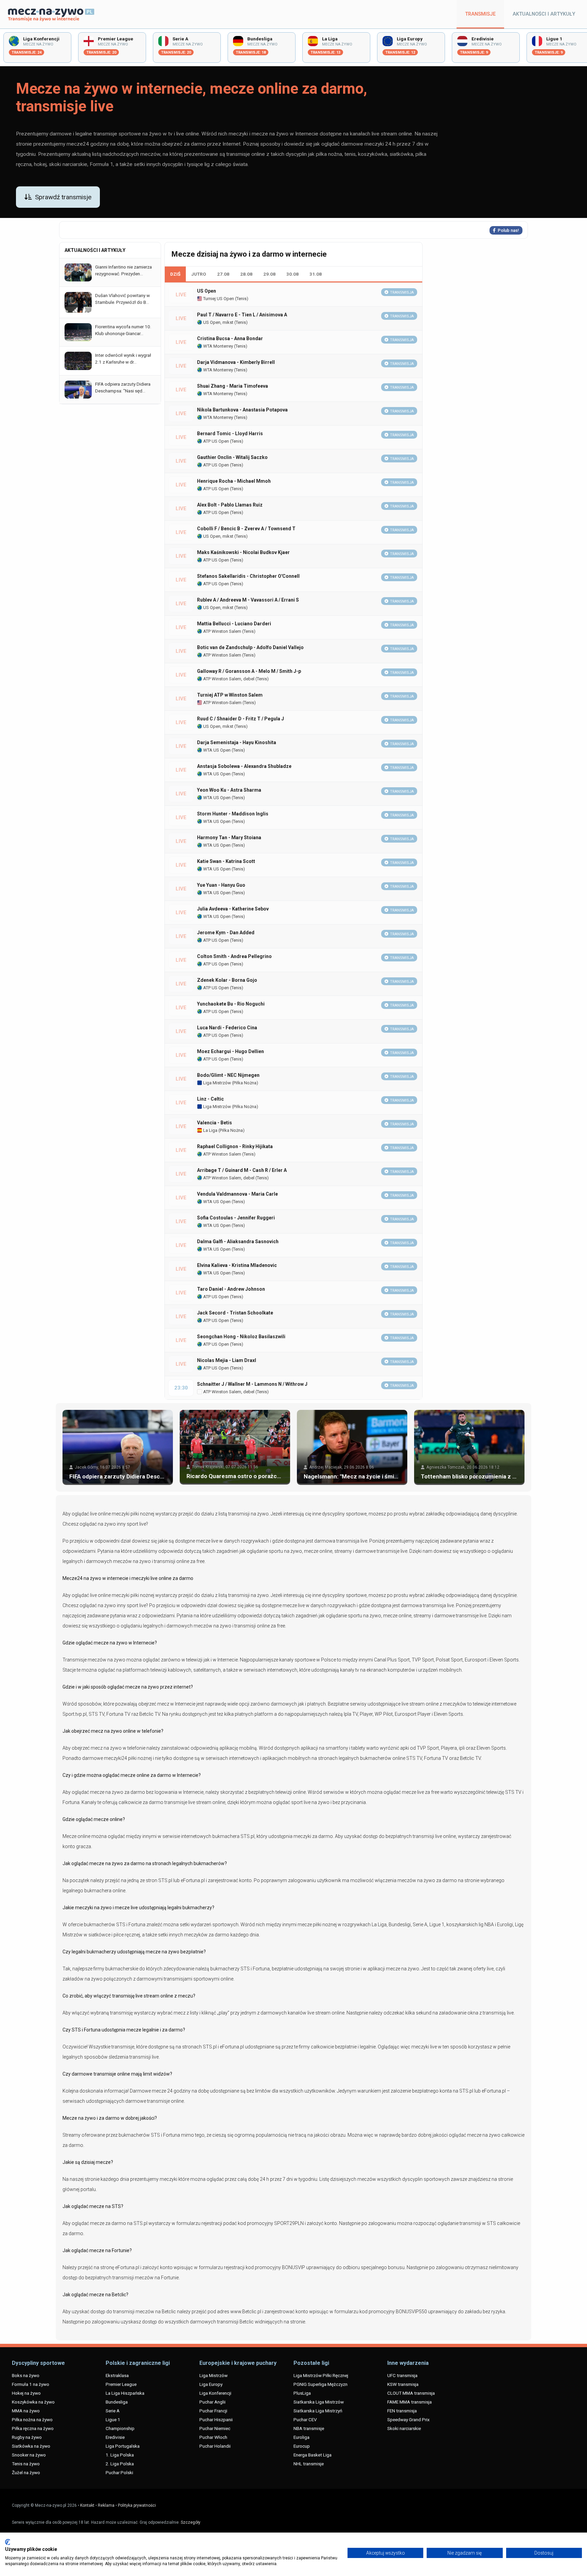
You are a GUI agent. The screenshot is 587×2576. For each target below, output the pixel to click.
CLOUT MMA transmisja (411, 2393)
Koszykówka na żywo (33, 2402)
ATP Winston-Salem (222, 703)
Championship (120, 2428)
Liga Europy (211, 2384)
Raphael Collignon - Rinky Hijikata (235, 1146)
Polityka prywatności (137, 2505)
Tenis (242, 299)
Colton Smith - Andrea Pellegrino (234, 956)
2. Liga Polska (120, 2464)
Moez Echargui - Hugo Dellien (230, 1051)
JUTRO (199, 274)
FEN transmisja (402, 2411)
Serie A (113, 2411)
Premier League (121, 2384)
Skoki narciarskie (404, 2428)
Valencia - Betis (215, 1123)
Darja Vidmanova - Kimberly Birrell (236, 362)
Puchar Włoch (213, 2437)
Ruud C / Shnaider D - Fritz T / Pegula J (241, 719)
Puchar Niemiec (215, 2428)
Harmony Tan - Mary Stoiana (229, 838)
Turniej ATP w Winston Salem (230, 695)
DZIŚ (175, 274)
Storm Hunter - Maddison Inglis (233, 814)
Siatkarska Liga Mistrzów (319, 2402)
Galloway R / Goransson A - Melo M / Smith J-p (249, 671)
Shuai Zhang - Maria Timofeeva (233, 386)
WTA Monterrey (218, 346)
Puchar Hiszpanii (216, 2419)
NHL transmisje (309, 2464)
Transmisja (402, 292)
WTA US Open (216, 750)
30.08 (292, 274)
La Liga (210, 1130)
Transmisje (480, 14)
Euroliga (301, 2437)
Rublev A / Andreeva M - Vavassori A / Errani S (248, 600)
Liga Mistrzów (217, 1083)
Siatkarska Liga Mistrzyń (318, 2411)
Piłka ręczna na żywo (33, 2428)
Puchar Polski (119, 2472)
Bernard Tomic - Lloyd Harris (230, 434)
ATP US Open (216, 441)
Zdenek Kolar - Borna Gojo (227, 980)
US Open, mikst (218, 322)
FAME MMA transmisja (410, 2402)
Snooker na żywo (29, 2455)
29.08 (269, 274)
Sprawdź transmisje (63, 197)
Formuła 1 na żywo (31, 2384)
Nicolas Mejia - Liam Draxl (227, 1360)
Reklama (106, 2505)
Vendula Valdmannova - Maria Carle (237, 1194)
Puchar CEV (305, 2419)
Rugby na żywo (27, 2437)
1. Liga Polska (120, 2455)
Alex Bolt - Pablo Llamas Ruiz (230, 505)
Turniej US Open (218, 299)
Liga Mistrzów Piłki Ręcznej (321, 2375)
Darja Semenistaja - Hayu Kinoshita (237, 742)
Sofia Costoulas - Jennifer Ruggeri (236, 1218)
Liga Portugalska (123, 2446)
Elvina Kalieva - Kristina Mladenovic (237, 1265)
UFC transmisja (402, 2375)
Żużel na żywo (26, 2472)
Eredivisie (115, 2437)
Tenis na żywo (26, 2464)
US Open (207, 291)
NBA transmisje (309, 2428)
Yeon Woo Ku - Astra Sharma (229, 790)
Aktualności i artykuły (544, 14)
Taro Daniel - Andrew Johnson (231, 1289)
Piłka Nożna (245, 1083)
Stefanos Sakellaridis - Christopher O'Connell (248, 576)
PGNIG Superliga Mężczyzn (321, 2384)
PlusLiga (302, 2393)
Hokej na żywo (26, 2393)
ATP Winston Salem (222, 631)
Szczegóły (191, 2522)
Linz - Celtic (210, 1099)
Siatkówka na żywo (31, 2446)
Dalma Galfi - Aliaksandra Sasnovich (238, 1241)
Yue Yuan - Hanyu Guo (221, 885)
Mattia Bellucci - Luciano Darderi (234, 624)
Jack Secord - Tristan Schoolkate (235, 1313)
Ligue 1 (113, 2419)
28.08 (246, 274)
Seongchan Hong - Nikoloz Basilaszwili (241, 1337)
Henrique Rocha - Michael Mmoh (234, 481)
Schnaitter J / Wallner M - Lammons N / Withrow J (252, 1384)
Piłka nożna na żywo (32, 2419)
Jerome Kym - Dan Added (226, 933)
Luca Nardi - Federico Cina (227, 1028)
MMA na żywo (26, 2411)
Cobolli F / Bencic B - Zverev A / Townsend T (246, 529)
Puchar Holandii (215, 2446)
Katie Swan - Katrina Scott (226, 861)
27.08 (223, 274)
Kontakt (87, 2505)
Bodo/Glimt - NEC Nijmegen (228, 1075)
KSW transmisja (403, 2384)
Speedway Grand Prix (408, 2419)
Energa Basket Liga (313, 2455)
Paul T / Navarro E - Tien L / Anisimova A (242, 315)
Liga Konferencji (215, 2393)
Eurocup (302, 2446)
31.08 (316, 274)
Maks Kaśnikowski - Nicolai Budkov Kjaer (243, 552)
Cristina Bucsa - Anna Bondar (230, 338)
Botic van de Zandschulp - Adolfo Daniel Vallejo (250, 647)
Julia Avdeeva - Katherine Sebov (233, 909)
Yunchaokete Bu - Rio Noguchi (231, 1004)
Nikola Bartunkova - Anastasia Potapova (242, 410)
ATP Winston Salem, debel (228, 679)
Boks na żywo (26, 2375)
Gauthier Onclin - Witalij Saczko (232, 457)
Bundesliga (117, 2402)
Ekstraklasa (117, 2375)
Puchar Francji (213, 2411)
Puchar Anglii (212, 2402)
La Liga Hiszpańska (125, 2393)
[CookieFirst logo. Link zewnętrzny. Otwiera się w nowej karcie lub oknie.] (8, 2542)
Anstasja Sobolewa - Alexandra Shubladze (244, 766)
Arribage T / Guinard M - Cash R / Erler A (242, 1170)
